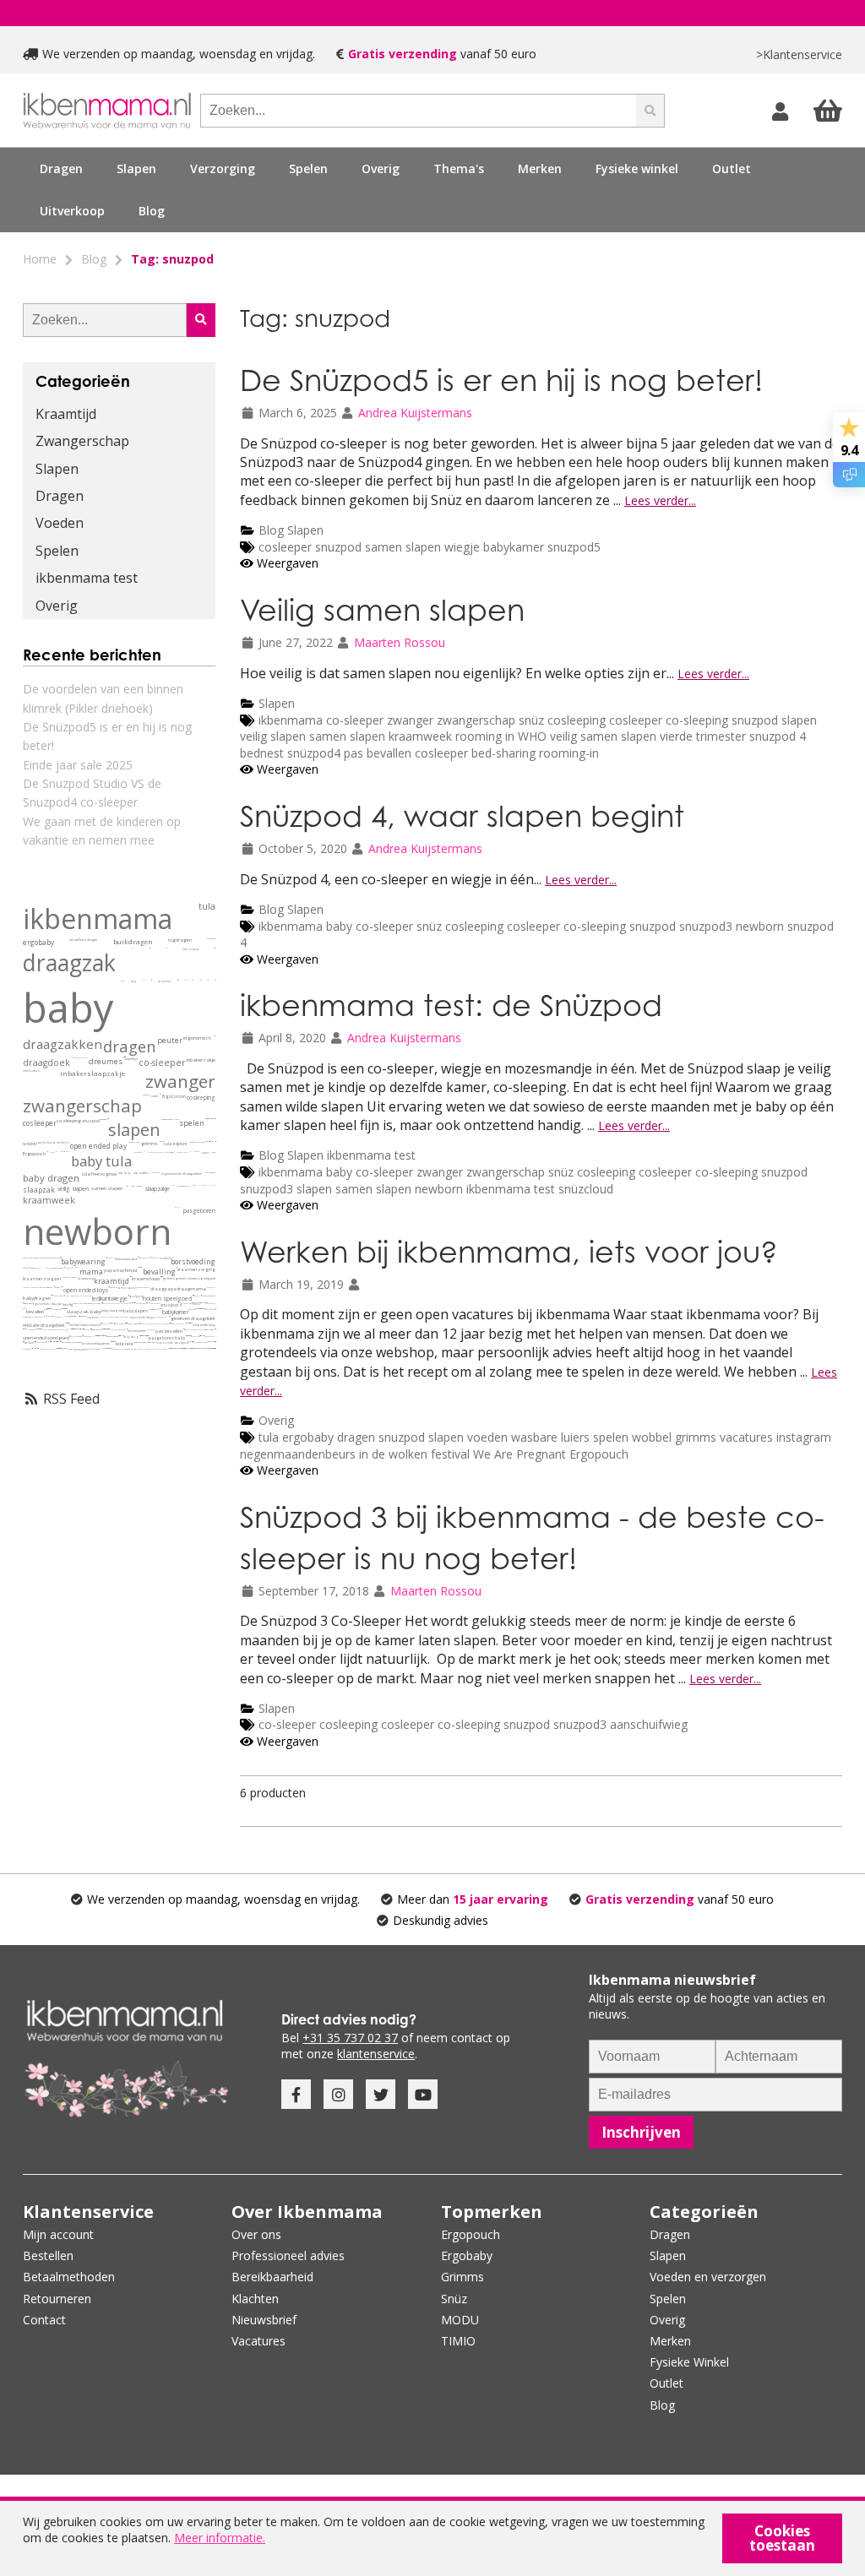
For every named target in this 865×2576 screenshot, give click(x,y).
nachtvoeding (59, 1296)
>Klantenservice (799, 54)
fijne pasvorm (148, 1336)
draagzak (69, 963)
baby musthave (141, 1303)
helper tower (163, 1349)
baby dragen (51, 1178)
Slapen (305, 530)
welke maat (214, 1036)
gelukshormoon (95, 1336)
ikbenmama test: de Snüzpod (451, 1005)
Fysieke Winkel (689, 2362)
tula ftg (68, 1304)
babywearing (83, 1261)
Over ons (256, 2234)
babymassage (57, 1309)
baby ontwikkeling (80, 1316)
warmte (159, 1309)
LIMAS (198, 1185)
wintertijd (99, 1336)
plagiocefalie (199, 1309)
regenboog (32, 1329)
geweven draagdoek (193, 1319)
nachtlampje (53, 1295)
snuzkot (87, 1329)
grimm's (169, 1278)
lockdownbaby (171, 1323)
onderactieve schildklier (75, 1316)
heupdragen (211, 939)
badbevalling (47, 1342)
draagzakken (63, 1044)
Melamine (50, 1316)
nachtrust (127, 1270)
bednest (262, 753)
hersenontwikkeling (24, 1329)
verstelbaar (83, 1057)
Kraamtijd (66, 414)
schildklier (68, 1316)
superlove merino (49, 1329)
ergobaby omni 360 (197, 1142)
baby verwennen (41, 1342)
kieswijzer (173, 1185)
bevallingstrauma (64, 1348)
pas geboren (211, 1303)
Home (40, 259)
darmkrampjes (144, 1258)
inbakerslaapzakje (92, 1073)
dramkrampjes (85, 1316)
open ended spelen (150, 1342)
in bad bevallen (55, 1342)
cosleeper (285, 547)
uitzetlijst (131, 1059)
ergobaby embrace (143, 1287)
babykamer (514, 547)
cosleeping (577, 720)
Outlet (732, 168)
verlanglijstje (204, 1303)
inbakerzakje (201, 1060)
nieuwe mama (76, 1267)
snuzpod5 (574, 547)
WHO (532, 736)
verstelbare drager (84, 940)
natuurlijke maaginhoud (82, 1304)
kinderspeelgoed (144, 1349)
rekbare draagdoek (44, 1326)
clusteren (114, 1329)
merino (191, 1310)
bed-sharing (505, 753)
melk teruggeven (112, 1342)
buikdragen (133, 942)
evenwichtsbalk (176, 1348)
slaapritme (102, 1336)
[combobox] (418, 111)
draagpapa (163, 1289)
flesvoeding (97, 1303)
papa (110, 1270)
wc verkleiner (197, 1348)
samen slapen (405, 547)
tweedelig (209, 1119)
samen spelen (128, 1288)
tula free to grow (99, 1174)
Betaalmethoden (69, 2277)
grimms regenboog (208, 1342)
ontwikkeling (113, 1287)
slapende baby (204, 1325)
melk (101, 1303)
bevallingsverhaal (178, 1323)
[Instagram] (338, 2094)
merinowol (58, 1317)
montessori (80, 1350)
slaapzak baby (84, 1312)
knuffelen (104, 1317)
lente (213, 1152)
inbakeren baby (210, 1309)
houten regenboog (76, 1336)
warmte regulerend (62, 1329)
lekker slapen (125, 1323)
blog (46, 1310)
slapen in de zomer (140, 1336)
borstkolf (165, 1258)
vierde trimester (703, 736)
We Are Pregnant (520, 1454)
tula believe (133, 1303)
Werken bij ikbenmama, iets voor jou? (509, 1251)
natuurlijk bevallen (24, 1309)
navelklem (148, 1303)
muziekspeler (178, 1348)
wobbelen (63, 1143)
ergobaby (308, 1437)
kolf (158, 1258)
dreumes (106, 1062)
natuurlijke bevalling (190, 1342)
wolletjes (64, 1316)
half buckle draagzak (66, 1323)
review (52, 1152)
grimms (696, 1437)
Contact (44, 2320)
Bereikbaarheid (272, 2277)
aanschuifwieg (649, 1724)
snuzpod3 (706, 926)
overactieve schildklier (73, 1316)
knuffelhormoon (114, 1317)
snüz (531, 720)
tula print (155, 1173)
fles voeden (27, 1349)
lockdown (166, 1323)
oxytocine (93, 1318)
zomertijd (101, 1336)
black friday (119, 1324)
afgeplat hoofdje (201, 1309)
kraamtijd (112, 1281)
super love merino (66, 1309)
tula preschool (57, 1342)
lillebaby (60, 1152)
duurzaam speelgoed (200, 1342)
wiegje (464, 547)
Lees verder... (660, 500)
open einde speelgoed (173, 1343)
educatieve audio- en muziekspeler (185, 1348)
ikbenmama (291, 720)
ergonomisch (197, 1038)
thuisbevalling (144, 1323)
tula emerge (126, 1303)
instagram (804, 1437)
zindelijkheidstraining (192, 1348)
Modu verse (35, 1287)
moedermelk (28, 1317)
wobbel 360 (213, 1342)
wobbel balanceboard (85, 1325)
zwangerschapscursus (48, 1349)
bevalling (159, 1272)
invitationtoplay (46, 1288)
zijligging (204, 1309)
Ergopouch (599, 1454)
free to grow (191, 949)
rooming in (487, 736)
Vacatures (258, 2341)
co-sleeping (697, 720)
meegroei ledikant (83, 1329)
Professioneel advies (288, 2255)
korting (124, 1349)
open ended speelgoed (46, 1338)
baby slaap (131, 1337)
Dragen (60, 496)
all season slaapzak (71, 1329)
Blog (152, 211)
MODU (26, 1288)
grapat (57, 1288)
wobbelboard (46, 1143)
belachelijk (67, 1152)
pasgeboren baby (167, 1338)
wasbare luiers (550, 1437)
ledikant (101, 1299)
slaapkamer (153, 1310)
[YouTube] (423, 2094)
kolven (25, 1268)
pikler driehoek (93, 1349)
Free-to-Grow (138, 1152)
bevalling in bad (49, 1342)
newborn (762, 926)
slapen (799, 720)
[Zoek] (650, 111)
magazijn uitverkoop (208, 1348)
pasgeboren (199, 1211)
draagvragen (196, 1336)
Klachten (255, 2299)
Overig (276, 1420)
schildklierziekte (70, 1316)
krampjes (150, 1257)
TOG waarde (136, 1186)
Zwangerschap (82, 441)
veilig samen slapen (605, 736)
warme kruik (186, 1336)
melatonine (188, 1323)
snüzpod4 (314, 753)
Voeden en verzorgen (708, 2277)
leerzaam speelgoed (180, 1348)
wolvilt (201, 1336)
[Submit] (201, 320)
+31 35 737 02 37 (350, 2038)
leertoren (153, 1349)
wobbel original (198, 1329)
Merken (670, 2341)
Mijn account (58, 2234)
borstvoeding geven (95, 1343)
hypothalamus (97, 1336)
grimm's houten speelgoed (196, 1278)
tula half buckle (116, 1303)
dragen (356, 1437)
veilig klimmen (201, 1348)
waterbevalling (52, 1342)
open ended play (98, 1146)
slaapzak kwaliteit (143, 1336)
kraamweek (422, 736)
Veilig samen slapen (382, 609)
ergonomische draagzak (48, 1304)
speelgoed (136, 1296)
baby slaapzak (112, 1310)
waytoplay (54, 1287)
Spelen (57, 551)
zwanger (410, 720)
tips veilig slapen (189, 1336)
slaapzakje (157, 1189)
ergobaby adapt (155, 1303)
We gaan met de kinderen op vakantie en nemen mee (102, 831)
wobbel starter (215, 1342)
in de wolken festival (414, 1454)
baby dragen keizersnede (71, 1342)
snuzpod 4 (778, 736)
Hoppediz (203, 1185)
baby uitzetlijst (26, 1329)
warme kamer (161, 1309)
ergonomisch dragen (142, 1318)
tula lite (59, 1342)
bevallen (35, 1312)
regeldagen (122, 1329)
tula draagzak (210, 1173)
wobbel (652, 1437)
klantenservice (376, 2054)
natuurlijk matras (71, 1296)
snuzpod (338, 547)
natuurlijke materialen (33, 1258)
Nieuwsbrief (264, 2320)
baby (339, 926)
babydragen (37, 1298)
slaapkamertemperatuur (39, 1329)
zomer (206, 1153)
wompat (200, 980)
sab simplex (63, 1309)
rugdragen (180, 940)
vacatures (746, 1437)
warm (199, 1152)
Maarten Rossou (400, 642)
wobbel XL (211, 1342)
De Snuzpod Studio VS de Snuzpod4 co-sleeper (92, 793)
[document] (432, 2538)
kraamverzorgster (42, 1279)
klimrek (69, 1349)
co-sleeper (355, 720)
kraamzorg (86, 1278)
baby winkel (132, 1349)
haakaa (154, 1258)
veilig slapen (275, 736)
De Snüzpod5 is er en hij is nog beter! (501, 380)
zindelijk (188, 1348)
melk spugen (114, 1342)
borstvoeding (193, 1261)
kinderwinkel (211, 1348)
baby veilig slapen (188, 1336)
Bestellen (48, 2255)
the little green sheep (84, 1296)
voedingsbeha (38, 1317)
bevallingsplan (133, 1324)
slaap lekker (196, 1309)
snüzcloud (586, 1189)
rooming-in (569, 753)
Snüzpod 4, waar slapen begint (462, 815)
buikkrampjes (139, 1257)
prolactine (151, 1329)
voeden (487, 1437)
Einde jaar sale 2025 (78, 765)
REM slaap (192, 1323)
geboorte (146, 1095)
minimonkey (63, 1152)
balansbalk (173, 1348)
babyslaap (95, 1330)
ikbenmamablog (77, 1329)
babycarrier (211, 1287)
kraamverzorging (196, 1269)
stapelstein (138, 1342)
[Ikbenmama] (107, 110)
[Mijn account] (782, 111)
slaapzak (39, 1190)
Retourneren (57, 2299)
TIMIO (196, 1304)
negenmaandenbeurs (298, 1454)
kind (138, 1142)
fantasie (132, 1142)
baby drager (124, 1317)
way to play (197, 1296)
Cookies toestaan (782, 2538)
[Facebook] (296, 2094)
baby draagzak (161, 1317)
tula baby (125, 1173)
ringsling (76, 1057)
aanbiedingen (117, 1349)
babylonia (165, 981)
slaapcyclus (186, 1323)
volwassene (160, 1141)
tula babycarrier (183, 1186)
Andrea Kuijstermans (415, 413)
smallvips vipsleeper (122, 1336)
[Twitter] (381, 2094)
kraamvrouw (146, 1279)
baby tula (101, 1161)
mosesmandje (35, 1348)
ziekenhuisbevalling (156, 1323)
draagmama (191, 1289)
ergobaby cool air (182, 1152)
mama (91, 1272)
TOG (127, 1186)
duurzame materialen (51, 1258)
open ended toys (86, 1290)
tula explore (176, 1144)
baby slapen (136, 1311)
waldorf (29, 1343)
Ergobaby (467, 2255)
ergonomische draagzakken (182, 1174)
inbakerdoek (31, 1071)
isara (134, 981)
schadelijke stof (53, 1316)
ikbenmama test (371, 1155)
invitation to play (210, 1336)
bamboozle (213, 1119)
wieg (101, 1329)
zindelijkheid (190, 1348)
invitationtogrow (208, 1296)
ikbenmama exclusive (131, 1303)
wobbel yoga (106, 1323)
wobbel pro (188, 1329)
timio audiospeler (183, 1348)
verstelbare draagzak (156, 1152)
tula (269, 1437)
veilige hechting (187, 1303)
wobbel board (208, 1330)
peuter (170, 1041)
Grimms (462, 2277)
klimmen (102, 1348)
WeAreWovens (160, 1094)
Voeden (60, 523)
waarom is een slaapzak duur (146, 1336)
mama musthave (113, 1323)
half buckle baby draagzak (68, 1323)
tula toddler (141, 1173)
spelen (612, 1437)
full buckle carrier (169, 1316)
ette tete (125, 1344)
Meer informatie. (220, 2538)
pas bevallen (379, 753)
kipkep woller (110, 1258)
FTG (144, 1152)
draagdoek (46, 1062)
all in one (210, 1119)
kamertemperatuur (105, 1336)
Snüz (454, 2299)
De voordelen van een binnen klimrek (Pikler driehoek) (103, 698)
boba (122, 981)
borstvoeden (137, 1331)
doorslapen (28, 1304)
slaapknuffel (70, 1268)
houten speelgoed (167, 1299)
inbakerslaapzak (112, 1337)
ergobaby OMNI (89, 1336)
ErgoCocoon (174, 1096)
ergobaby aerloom (61, 1342)
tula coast (170, 1152)
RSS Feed (70, 1399)
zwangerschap (476, 720)
